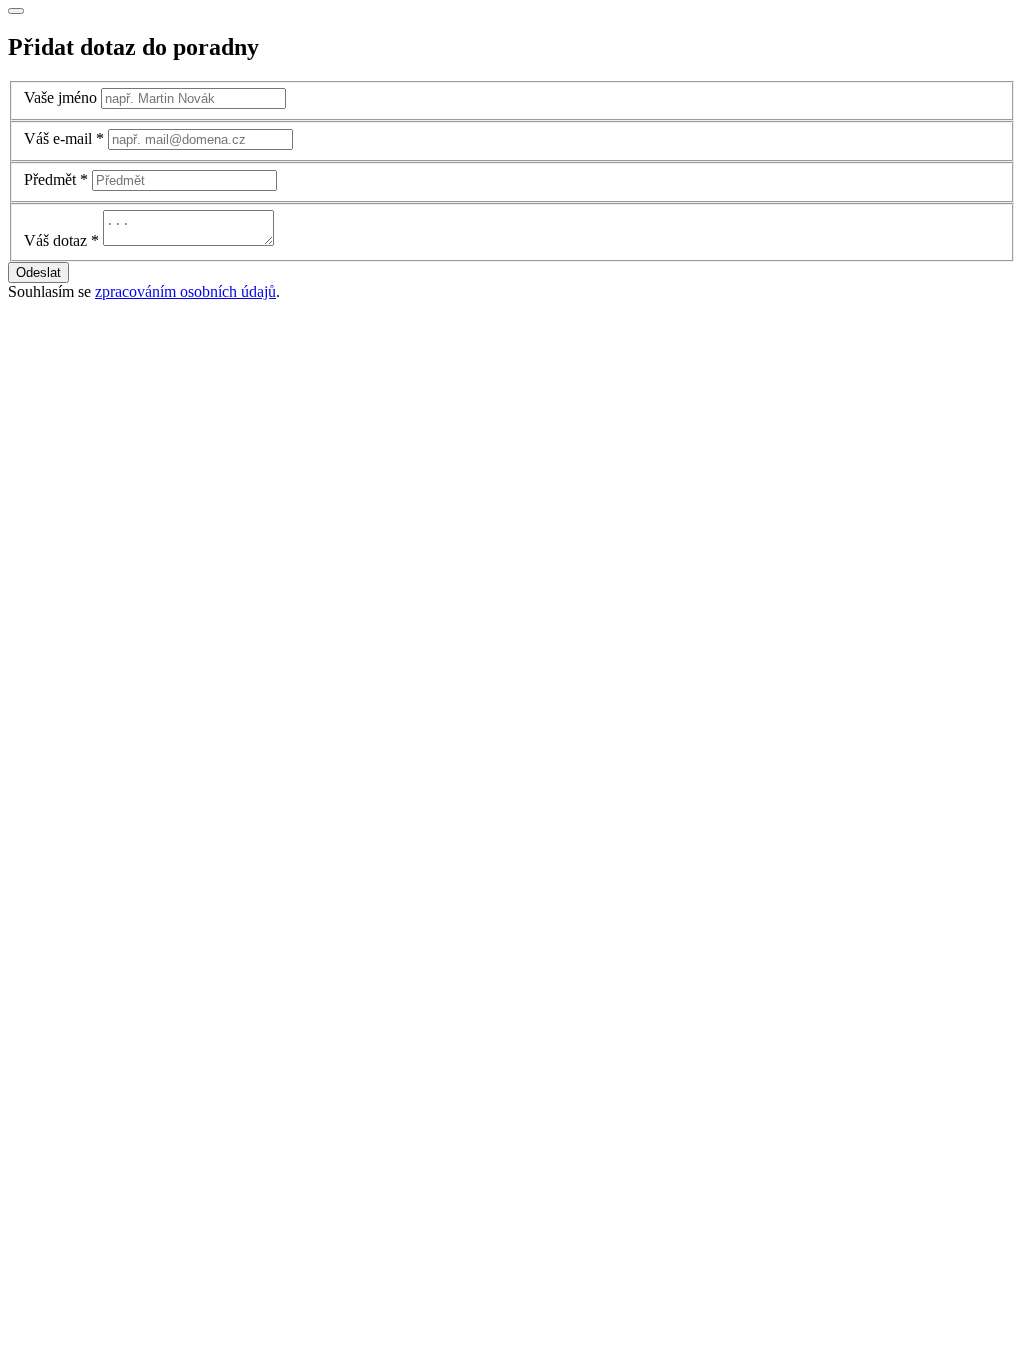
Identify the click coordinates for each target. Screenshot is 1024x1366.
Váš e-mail (58, 138)
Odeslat (38, 272)
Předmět (50, 179)
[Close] (16, 11)
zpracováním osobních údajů (185, 291)
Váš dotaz (55, 240)
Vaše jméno (60, 97)
